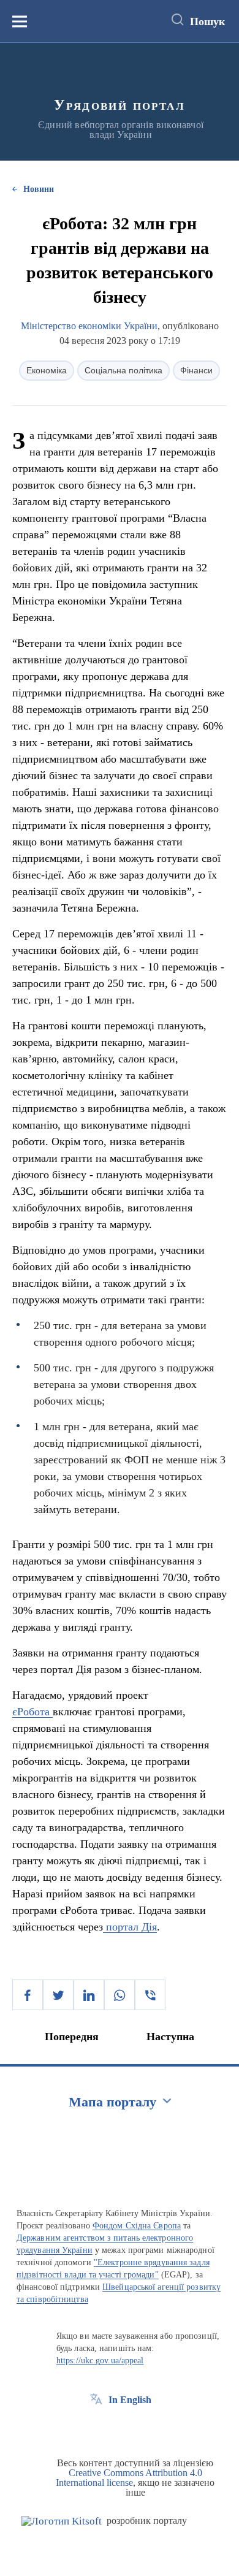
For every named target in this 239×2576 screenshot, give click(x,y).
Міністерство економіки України (89, 326)
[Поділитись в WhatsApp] (120, 1995)
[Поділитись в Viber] (150, 1995)
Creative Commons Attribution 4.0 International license (129, 2478)
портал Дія (130, 1927)
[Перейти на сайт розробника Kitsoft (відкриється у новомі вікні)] (62, 2521)
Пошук (207, 21)
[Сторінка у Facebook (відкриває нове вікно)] (96, 2428)
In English (130, 2400)
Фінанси (196, 370)
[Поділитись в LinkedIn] (89, 1995)
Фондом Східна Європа (137, 2226)
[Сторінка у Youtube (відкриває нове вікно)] (142, 2428)
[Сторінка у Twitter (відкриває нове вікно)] (119, 2428)
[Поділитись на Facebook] (28, 1995)
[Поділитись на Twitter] (58, 1995)
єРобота (32, 1712)
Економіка (47, 370)
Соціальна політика (123, 370)
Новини (39, 189)
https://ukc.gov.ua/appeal (100, 2361)
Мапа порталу (112, 2102)
